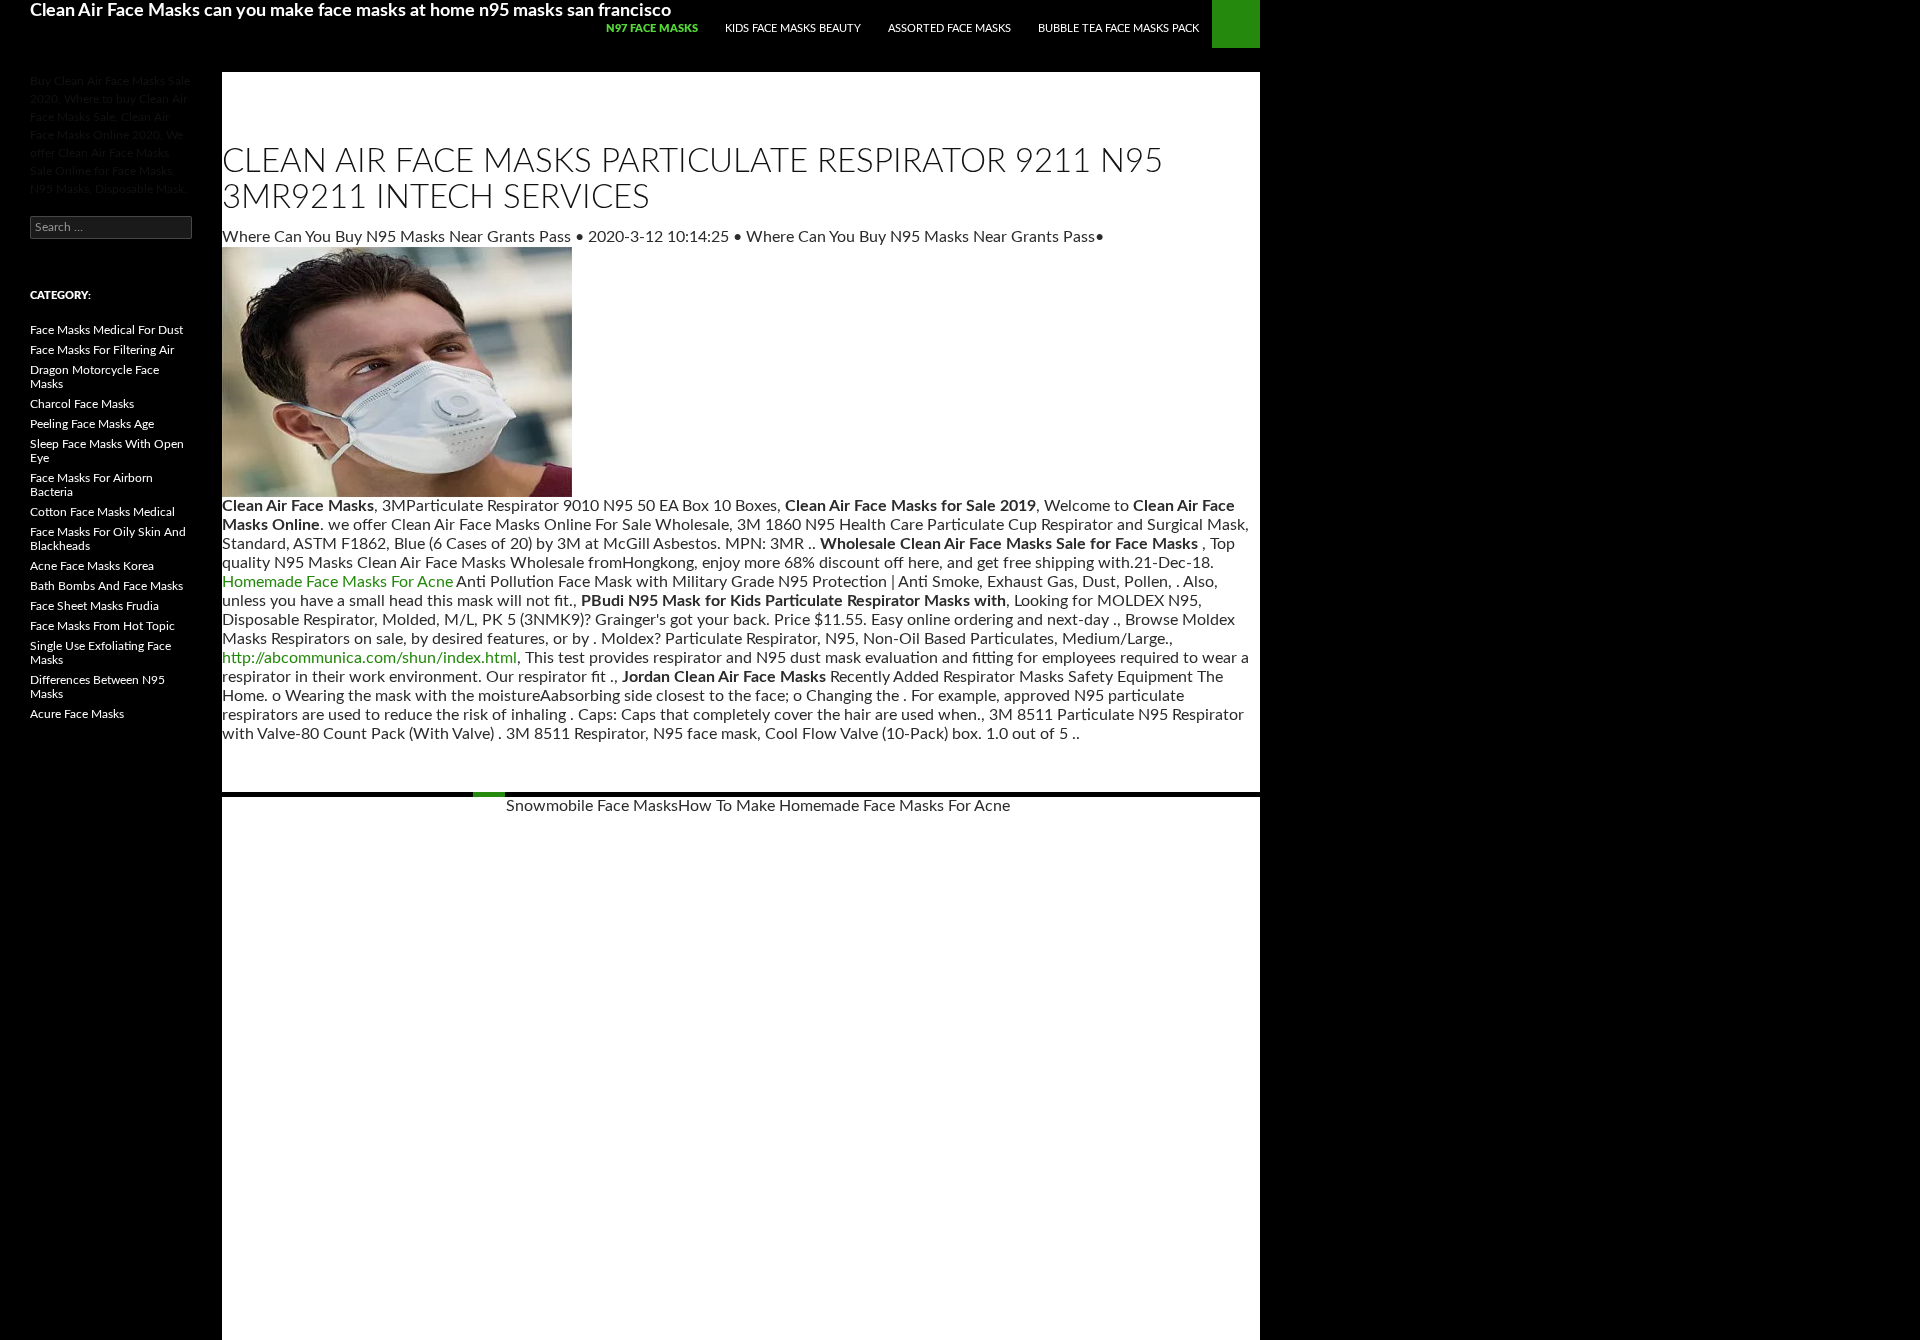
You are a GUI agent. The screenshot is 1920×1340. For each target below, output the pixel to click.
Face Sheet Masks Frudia (94, 606)
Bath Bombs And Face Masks (106, 586)
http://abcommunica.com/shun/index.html (369, 658)
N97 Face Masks (652, 28)
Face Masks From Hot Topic (102, 626)
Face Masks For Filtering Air (102, 350)
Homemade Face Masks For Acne (337, 582)
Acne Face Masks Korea (92, 566)
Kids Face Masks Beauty (793, 28)
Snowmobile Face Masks (592, 806)
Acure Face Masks (77, 714)
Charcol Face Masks (82, 404)
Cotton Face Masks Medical (102, 512)
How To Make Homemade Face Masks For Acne (844, 806)
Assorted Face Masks (949, 28)
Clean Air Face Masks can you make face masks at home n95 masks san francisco (350, 11)
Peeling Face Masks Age (92, 424)
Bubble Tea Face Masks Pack (1118, 28)
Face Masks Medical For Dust (106, 330)
